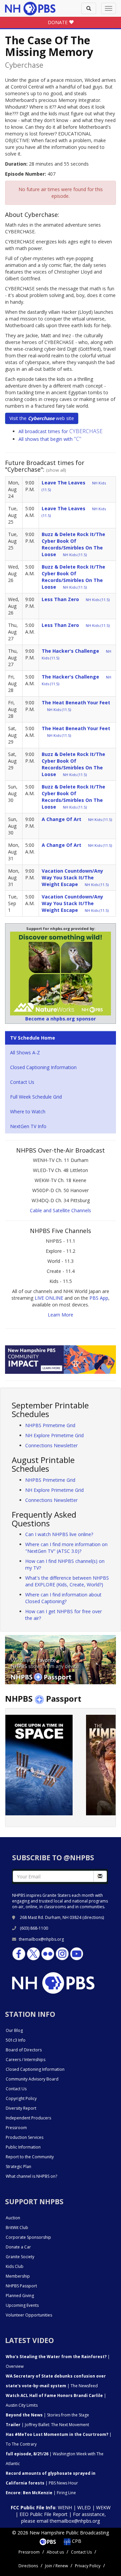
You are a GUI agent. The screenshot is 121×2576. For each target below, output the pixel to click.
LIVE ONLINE (49, 1298)
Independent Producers (28, 2118)
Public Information (23, 2147)
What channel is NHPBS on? (31, 2176)
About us (55, 2552)
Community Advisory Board (32, 2079)
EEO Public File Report (44, 2514)
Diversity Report (21, 2108)
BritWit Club (17, 2228)
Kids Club (15, 2266)
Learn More (61, 1315)
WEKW (103, 2507)
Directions (28, 2566)
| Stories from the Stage (47, 2415)
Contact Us (22, 1082)
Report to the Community (30, 2157)
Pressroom (16, 2128)
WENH (65, 2507)
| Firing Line (41, 2493)
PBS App (99, 1298)
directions (93, 1917)
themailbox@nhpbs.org (41, 1939)
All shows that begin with (50, 439)
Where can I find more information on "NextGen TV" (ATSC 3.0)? (66, 1548)
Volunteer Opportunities (29, 2315)
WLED (84, 2507)
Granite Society (20, 2257)
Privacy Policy (88, 2566)
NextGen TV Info (28, 1126)
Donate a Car (18, 2247)
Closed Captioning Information (43, 1067)
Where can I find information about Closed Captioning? (63, 1598)
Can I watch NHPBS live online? (59, 1534)
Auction (13, 2218)
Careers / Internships (26, 2060)
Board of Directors (24, 2050)
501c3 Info (16, 2040)
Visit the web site (42, 418)
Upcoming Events (22, 2305)
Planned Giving (20, 2296)
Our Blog (14, 2030)
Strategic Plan (18, 2167)
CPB (76, 2541)
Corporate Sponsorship (28, 2237)
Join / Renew (56, 2566)
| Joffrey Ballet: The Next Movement (47, 2425)
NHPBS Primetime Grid (50, 1425)
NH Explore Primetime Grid (54, 1435)
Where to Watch (28, 1111)
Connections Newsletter (51, 1445)
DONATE (58, 22)
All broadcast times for (61, 431)
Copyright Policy (21, 2098)
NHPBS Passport (21, 2286)
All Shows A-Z (25, 1052)
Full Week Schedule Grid (36, 1097)
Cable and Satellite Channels (61, 1210)
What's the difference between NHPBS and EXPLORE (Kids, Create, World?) (67, 1581)
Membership (18, 2276)
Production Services (25, 2137)
